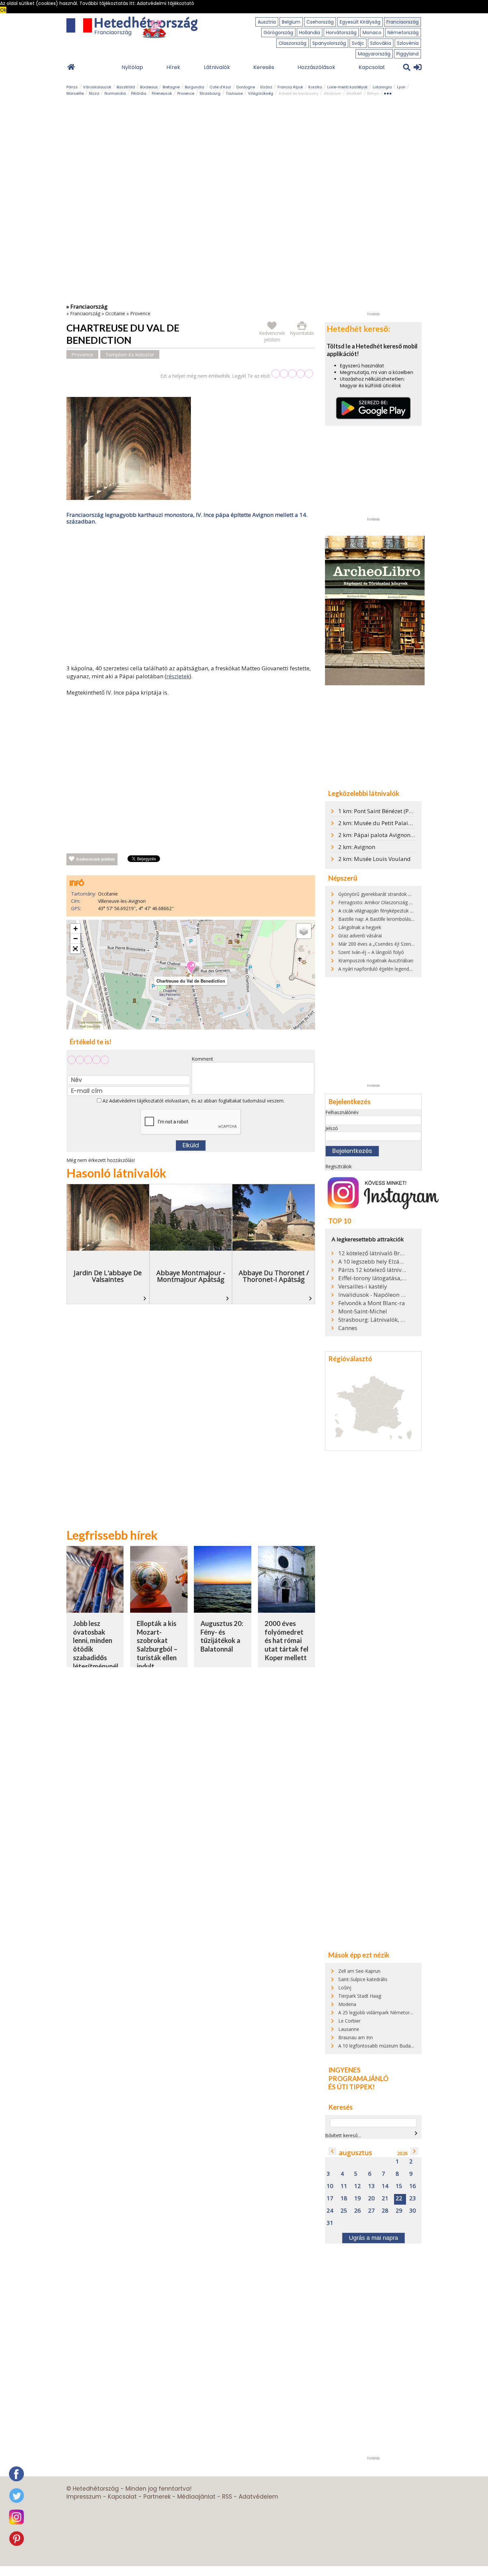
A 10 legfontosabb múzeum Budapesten (382, 2046)
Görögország (278, 33)
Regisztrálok (338, 1166)
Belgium (291, 22)
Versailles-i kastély (363, 1287)
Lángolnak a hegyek (360, 927)
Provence (186, 93)
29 (399, 2211)
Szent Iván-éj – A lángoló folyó (371, 952)
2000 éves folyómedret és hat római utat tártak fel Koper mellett (286, 1640)
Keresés (264, 67)
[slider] (292, 374)
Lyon (401, 87)
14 (385, 2186)
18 (344, 2198)
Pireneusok (162, 93)
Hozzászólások (316, 67)
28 (385, 2211)
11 (344, 2186)
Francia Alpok (290, 87)
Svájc (358, 43)
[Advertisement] (191, 596)
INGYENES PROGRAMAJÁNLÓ (358, 2074)
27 (371, 2211)
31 (330, 2223)
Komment (202, 1059)
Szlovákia (381, 43)
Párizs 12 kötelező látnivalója (372, 1270)
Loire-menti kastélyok (347, 87)
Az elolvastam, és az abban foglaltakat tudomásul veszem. (193, 1101)
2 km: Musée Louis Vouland (374, 859)
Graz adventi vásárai (360, 936)
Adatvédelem (258, 2497)
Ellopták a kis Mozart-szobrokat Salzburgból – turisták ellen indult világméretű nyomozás (157, 1653)
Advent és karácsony (298, 93)
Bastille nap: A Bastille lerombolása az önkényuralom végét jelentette (413, 919)
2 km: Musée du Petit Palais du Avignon (390, 823)
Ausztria (267, 22)
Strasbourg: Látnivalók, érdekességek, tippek (372, 1320)
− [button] (76, 939)
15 (399, 2186)
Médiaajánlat (196, 2497)
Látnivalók (217, 67)
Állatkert (354, 93)
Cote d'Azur (220, 87)
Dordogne (246, 87)
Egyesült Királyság (360, 22)
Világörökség (261, 93)
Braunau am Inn (356, 2037)
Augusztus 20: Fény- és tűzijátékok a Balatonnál (222, 1636)
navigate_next (416, 2133)
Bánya (373, 93)
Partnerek (157, 2497)
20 (371, 2198)
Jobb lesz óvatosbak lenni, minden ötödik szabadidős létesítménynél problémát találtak (96, 1653)
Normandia (115, 93)
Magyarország (374, 54)
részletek (178, 676)
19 (358, 2198)
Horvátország (341, 33)
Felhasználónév (342, 1112)
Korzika (315, 87)
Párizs (72, 87)
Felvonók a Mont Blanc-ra (372, 1303)
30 (413, 2211)
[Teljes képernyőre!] (75, 949)
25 (344, 2211)
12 (358, 2186)
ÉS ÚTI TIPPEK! (352, 2087)
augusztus (356, 2153)
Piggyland (407, 54)
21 (385, 2198)
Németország (403, 33)
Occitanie (115, 313)
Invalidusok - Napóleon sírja (372, 1295)
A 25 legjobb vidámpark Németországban (383, 2012)
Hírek (173, 67)
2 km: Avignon (357, 847)
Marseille (75, 93)
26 (358, 2211)
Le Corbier (349, 2021)
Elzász (266, 87)
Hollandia (310, 33)
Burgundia (195, 87)
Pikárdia (139, 93)
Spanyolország (329, 43)
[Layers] (304, 931)
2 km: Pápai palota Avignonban (379, 835)
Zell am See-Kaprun (359, 1971)
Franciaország (403, 22)
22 (399, 2198)
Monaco (372, 33)
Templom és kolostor (130, 354)
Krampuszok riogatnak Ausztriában (376, 960)
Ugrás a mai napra (373, 2238)
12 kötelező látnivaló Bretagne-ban (372, 1253)
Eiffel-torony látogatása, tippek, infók (372, 1278)
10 (330, 2186)
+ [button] (76, 929)
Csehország (320, 22)
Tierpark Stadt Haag (360, 1996)
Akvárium (332, 93)
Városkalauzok (97, 87)
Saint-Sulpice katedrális (363, 1979)
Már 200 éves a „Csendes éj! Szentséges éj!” (386, 944)
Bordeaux (149, 87)
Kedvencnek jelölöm (96, 859)
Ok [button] (3, 10)
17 (330, 2198)
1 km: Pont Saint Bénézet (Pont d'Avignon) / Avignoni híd (411, 811)
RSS (227, 2497)
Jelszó (332, 1128)
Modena (347, 2004)
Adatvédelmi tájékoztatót (136, 1101)
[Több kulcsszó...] (388, 92)
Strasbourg (210, 93)
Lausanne (349, 2029)
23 (413, 2198)
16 (413, 2186)
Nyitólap (132, 67)
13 (371, 2186)
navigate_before (332, 2151)
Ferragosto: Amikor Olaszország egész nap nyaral (392, 902)
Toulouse (234, 93)
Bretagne (171, 87)
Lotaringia (382, 87)
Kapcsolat (372, 67)
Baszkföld (126, 87)
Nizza (94, 93)
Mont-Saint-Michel (363, 1311)
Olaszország (292, 43)
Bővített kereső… (343, 2135)
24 (330, 2211)
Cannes (348, 1328)
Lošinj (345, 1988)
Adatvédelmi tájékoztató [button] (165, 3)
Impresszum (84, 2497)
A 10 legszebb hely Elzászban (372, 1262)
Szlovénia (408, 43)
